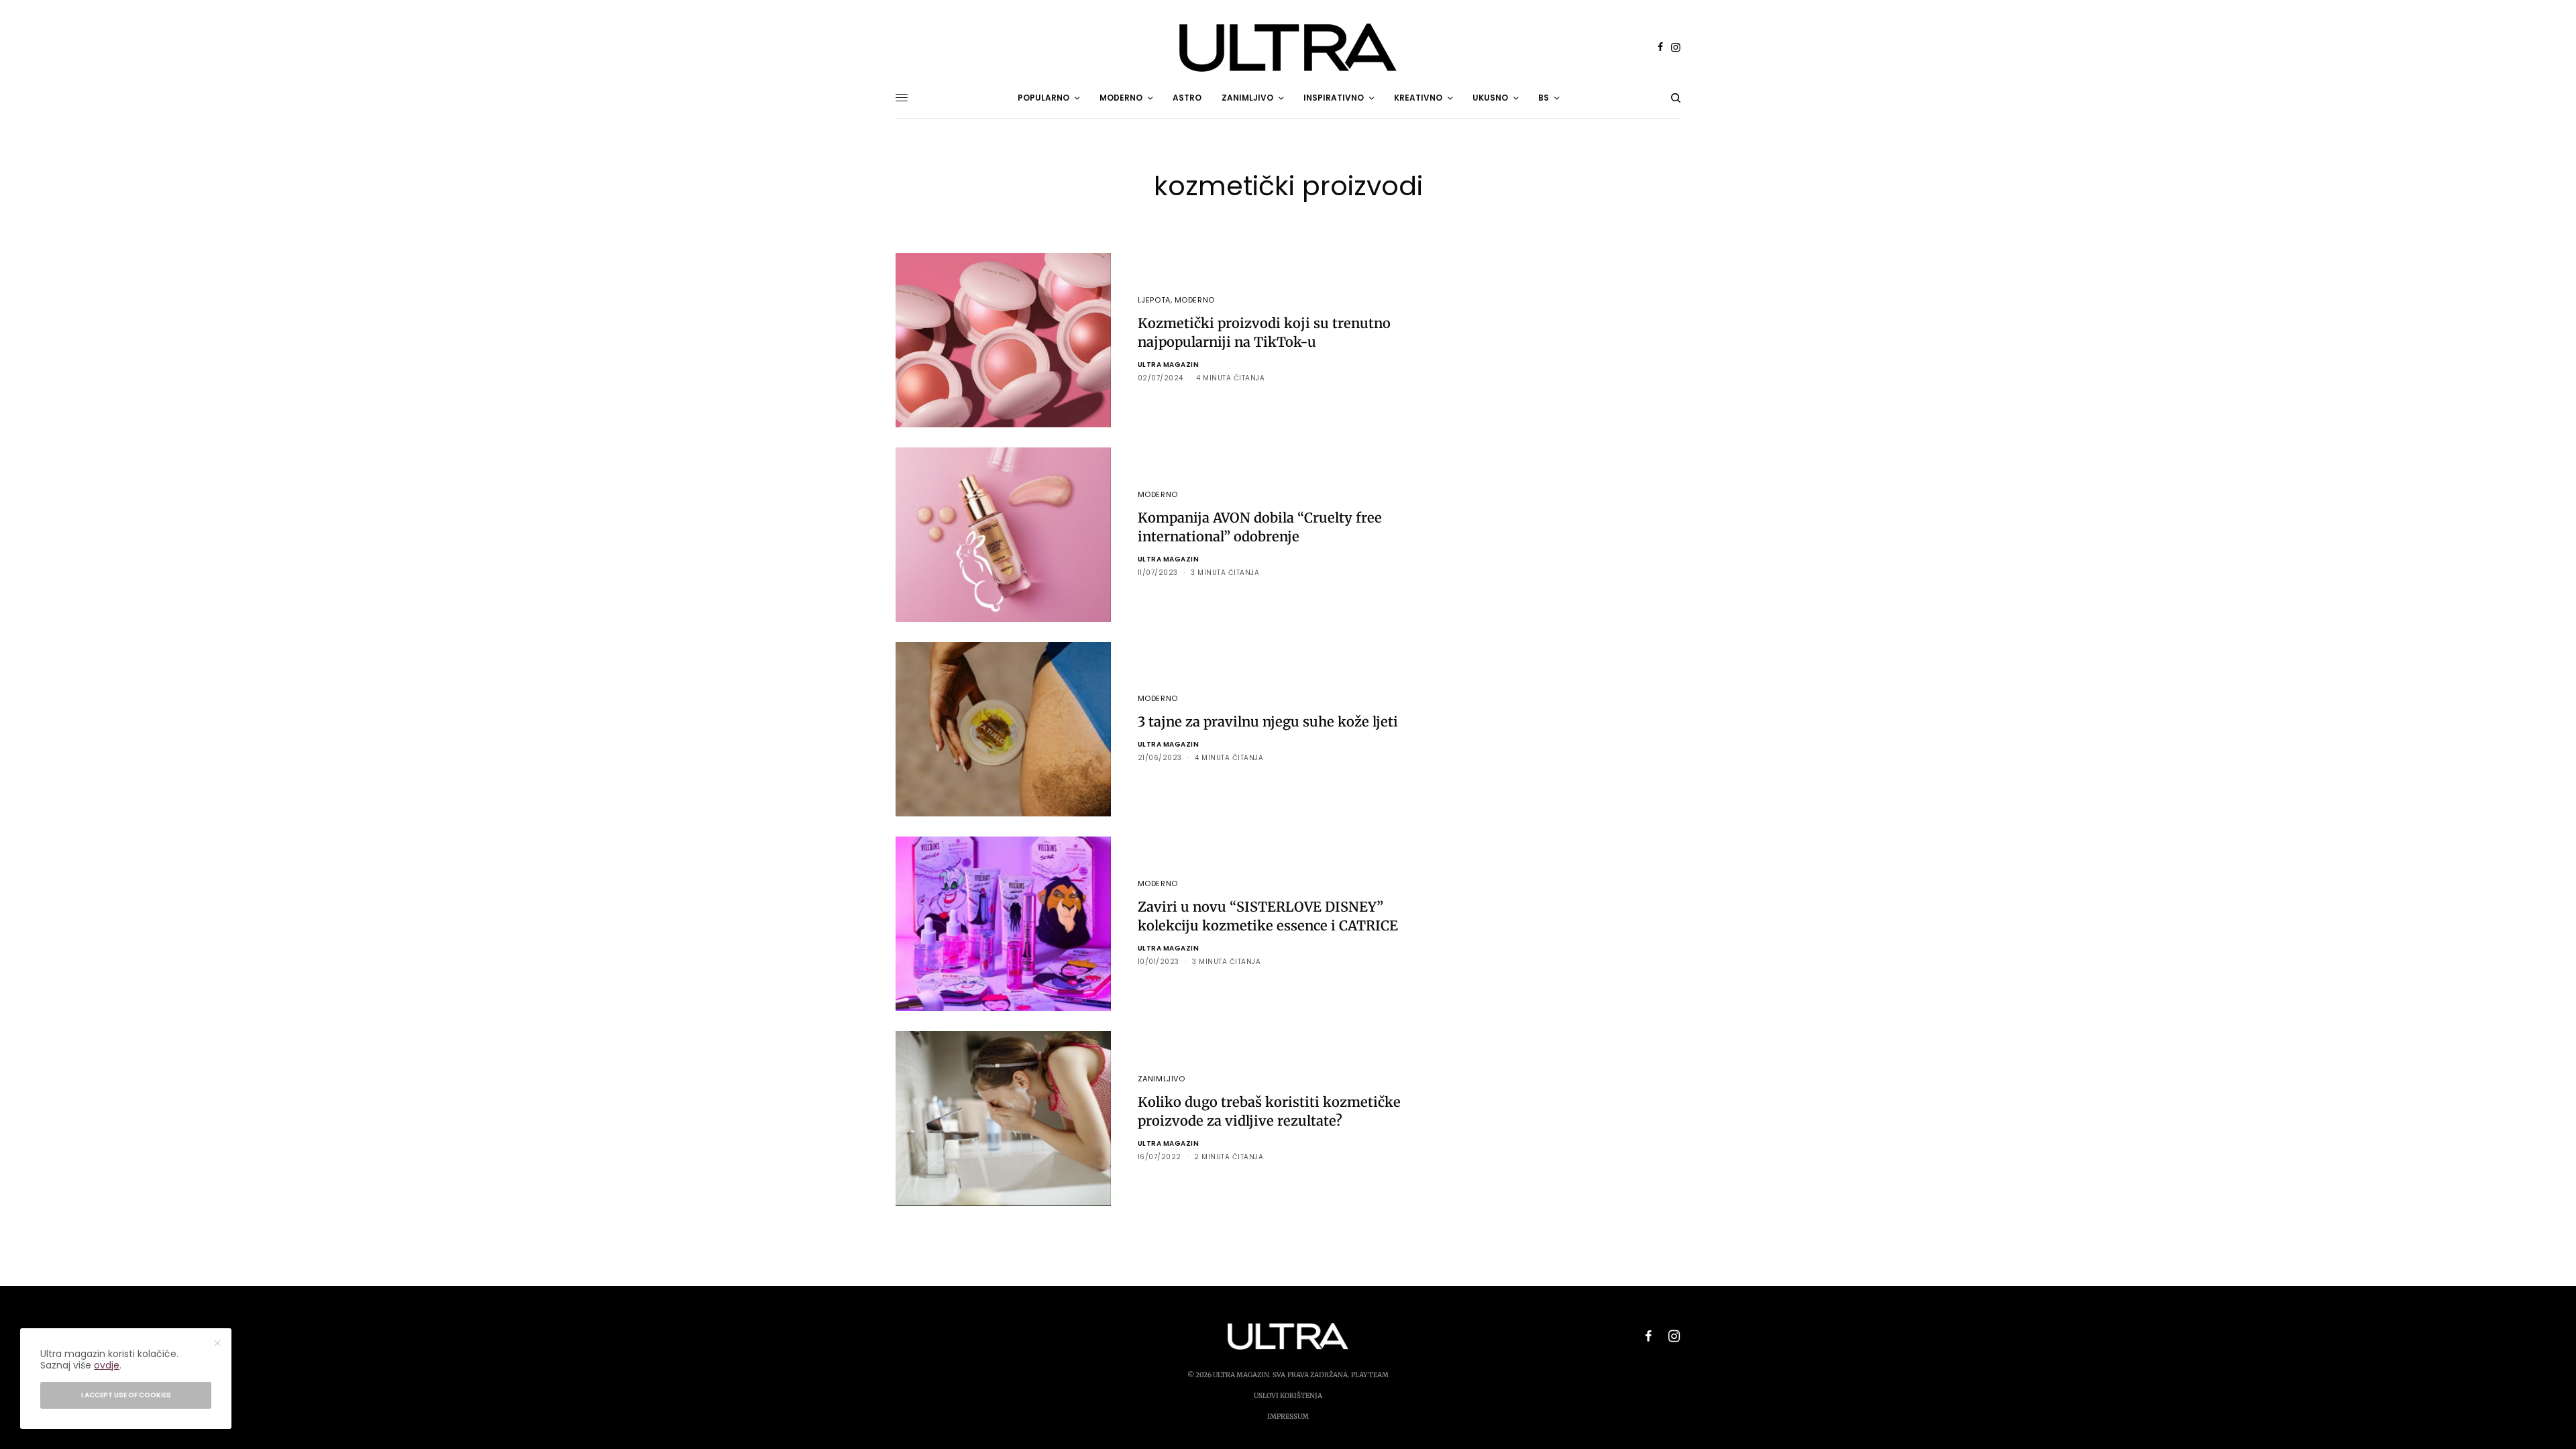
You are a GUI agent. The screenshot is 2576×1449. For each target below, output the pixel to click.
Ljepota (1154, 300)
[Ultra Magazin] (1288, 48)
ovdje (107, 1365)
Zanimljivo (1162, 1079)
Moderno (1195, 300)
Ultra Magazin (1169, 365)
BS (1544, 98)
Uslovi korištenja (1288, 1396)
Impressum (1288, 1416)
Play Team (1370, 1375)
